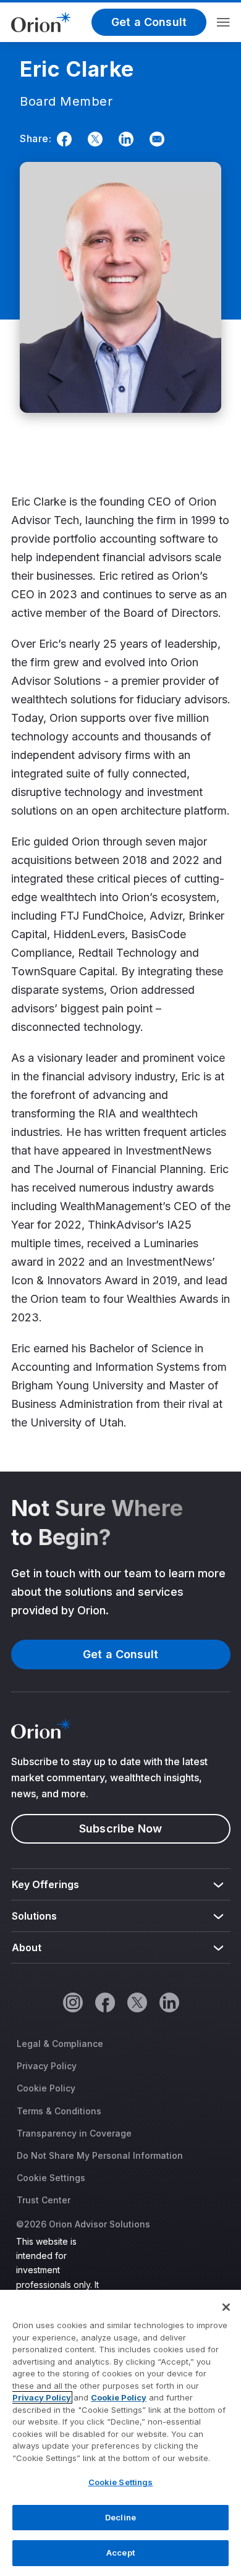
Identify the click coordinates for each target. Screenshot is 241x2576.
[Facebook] (62, 139)
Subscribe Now (120, 1828)
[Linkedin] (124, 139)
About (27, 1947)
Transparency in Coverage (74, 2133)
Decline (120, 2517)
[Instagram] (72, 2002)
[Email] (154, 139)
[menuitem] (121, 1885)
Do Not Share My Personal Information (100, 2155)
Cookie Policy (46, 2088)
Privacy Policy (47, 2066)
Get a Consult (149, 22)
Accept (120, 2553)
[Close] (226, 2307)
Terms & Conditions (59, 2111)
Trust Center (44, 2200)
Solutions (35, 1916)
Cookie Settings (51, 2178)
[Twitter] (93, 139)
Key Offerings (46, 1884)
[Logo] (41, 21)
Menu (223, 22)
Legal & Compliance (60, 2044)
